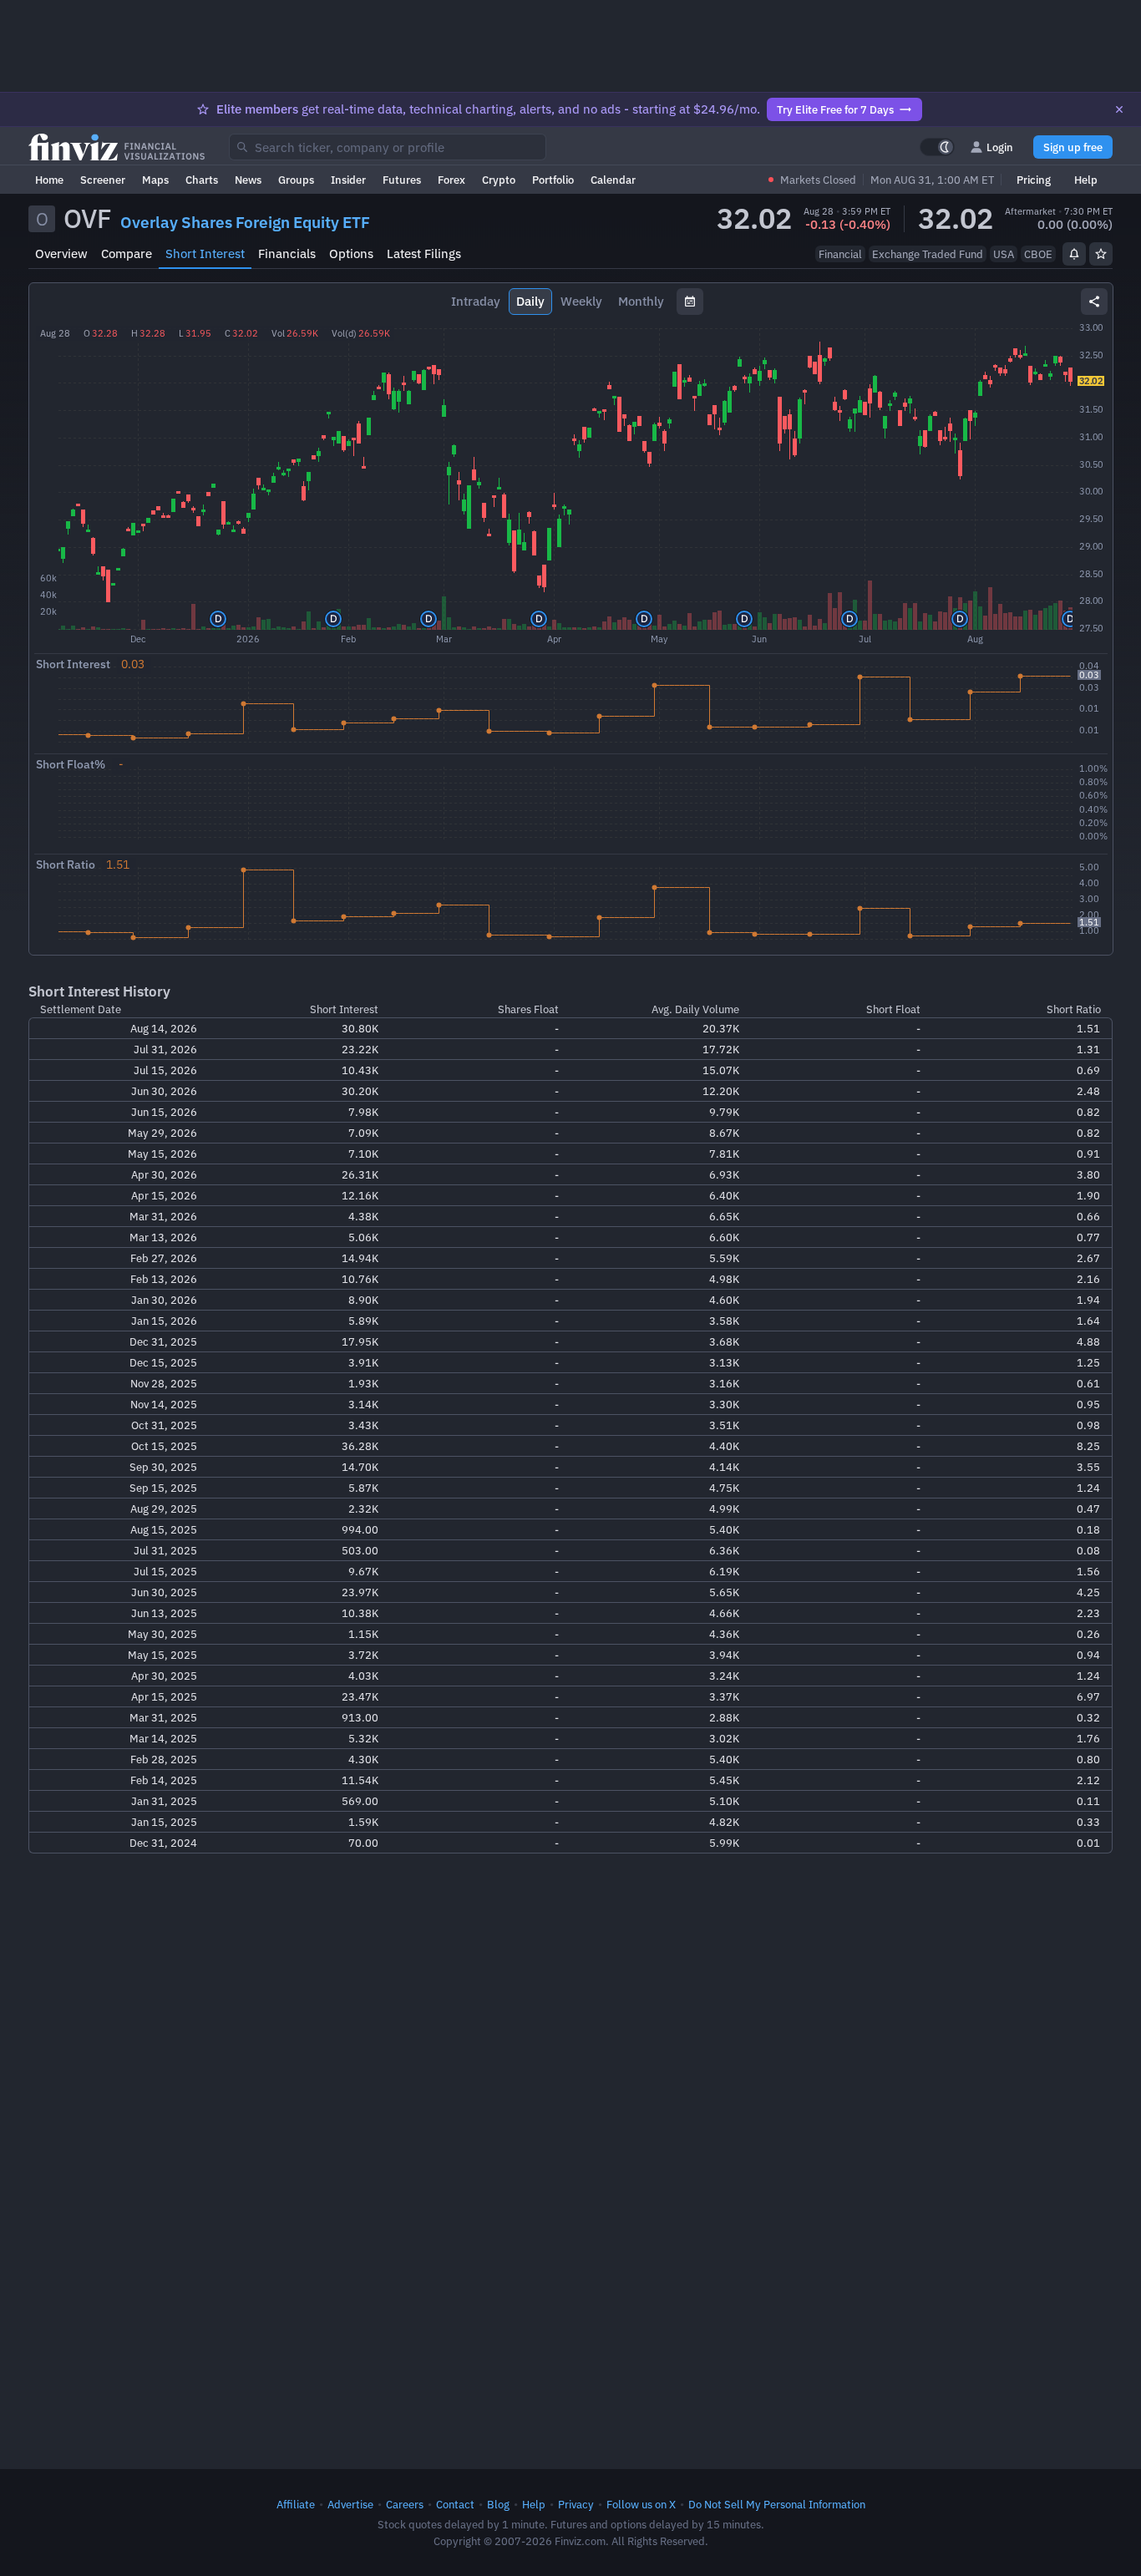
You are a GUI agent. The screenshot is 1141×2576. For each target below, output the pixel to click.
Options (351, 254)
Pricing (1034, 180)
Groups (296, 180)
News (248, 180)
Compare (127, 254)
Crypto (499, 180)
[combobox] (388, 147)
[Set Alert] (1074, 254)
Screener (103, 180)
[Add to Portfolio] (1101, 254)
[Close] (1119, 109)
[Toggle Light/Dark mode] (937, 147)
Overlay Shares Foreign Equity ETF (245, 222)
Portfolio (553, 180)
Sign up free (1073, 147)
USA (1004, 254)
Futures (402, 180)
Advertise (350, 2504)
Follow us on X (641, 2504)
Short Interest (205, 254)
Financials (287, 254)
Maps (155, 180)
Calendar (613, 180)
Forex (451, 180)
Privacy (576, 2504)
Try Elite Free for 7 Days (835, 109)
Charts (202, 180)
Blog (498, 2504)
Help (1086, 180)
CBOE (1038, 254)
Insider (348, 180)
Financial (840, 254)
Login (1000, 147)
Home (49, 180)
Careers (405, 2504)
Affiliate (296, 2504)
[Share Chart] (1094, 302)
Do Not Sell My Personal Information (777, 2504)
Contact (455, 2504)
